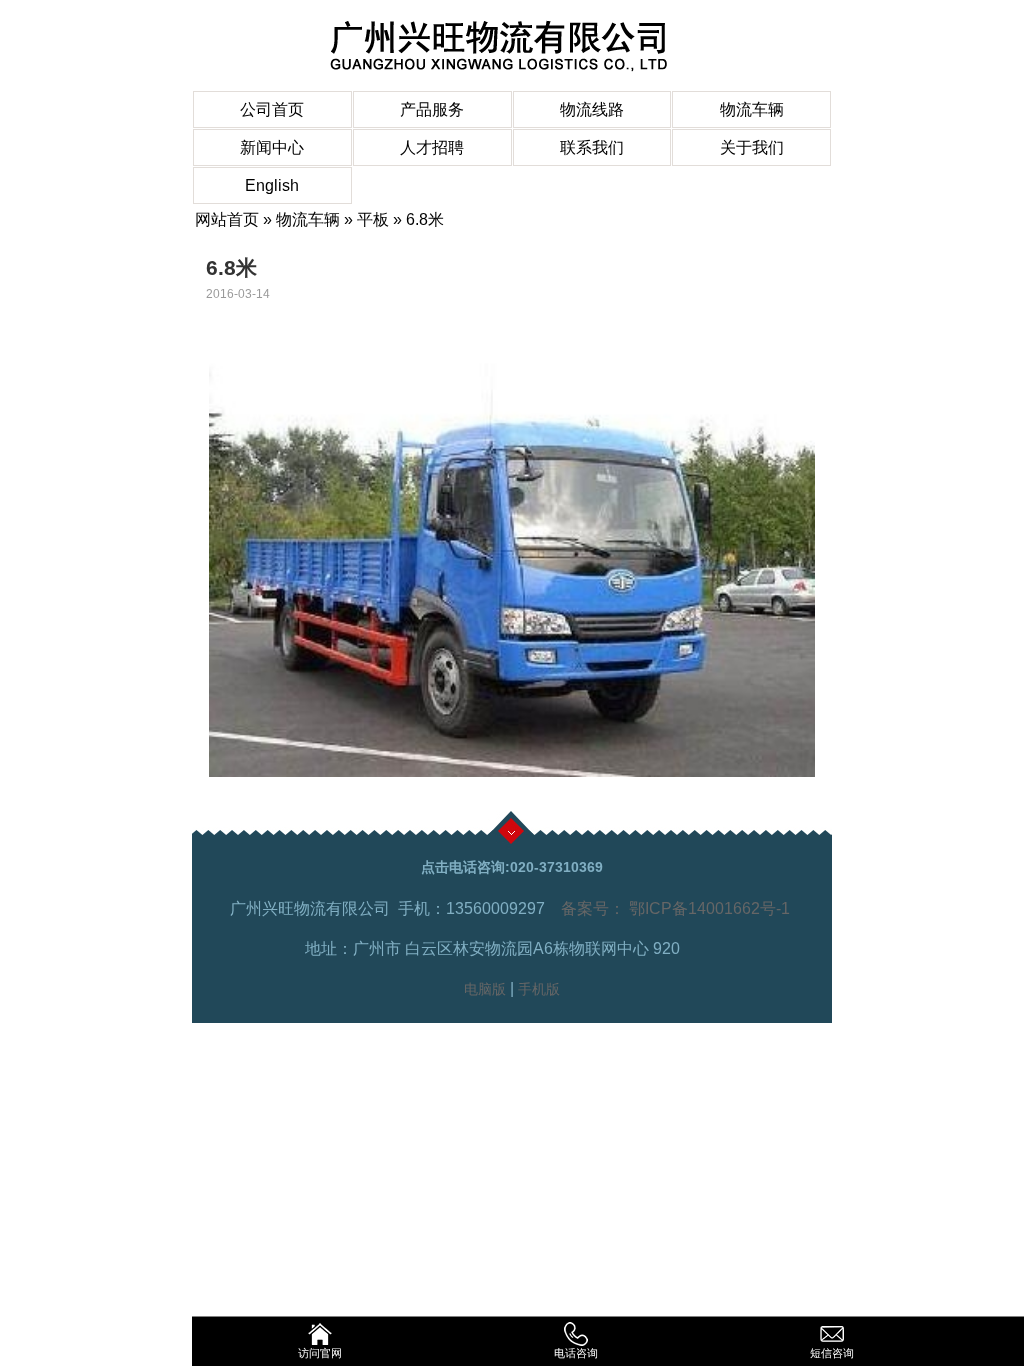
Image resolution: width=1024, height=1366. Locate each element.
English (272, 185)
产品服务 (432, 109)
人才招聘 (432, 147)
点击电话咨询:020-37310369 (512, 867)
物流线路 (592, 109)
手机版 (539, 989)
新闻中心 (272, 147)
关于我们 (752, 147)
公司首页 (272, 109)
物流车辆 (752, 109)
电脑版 (485, 989)
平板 (373, 219)
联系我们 (592, 147)
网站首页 (227, 219)
